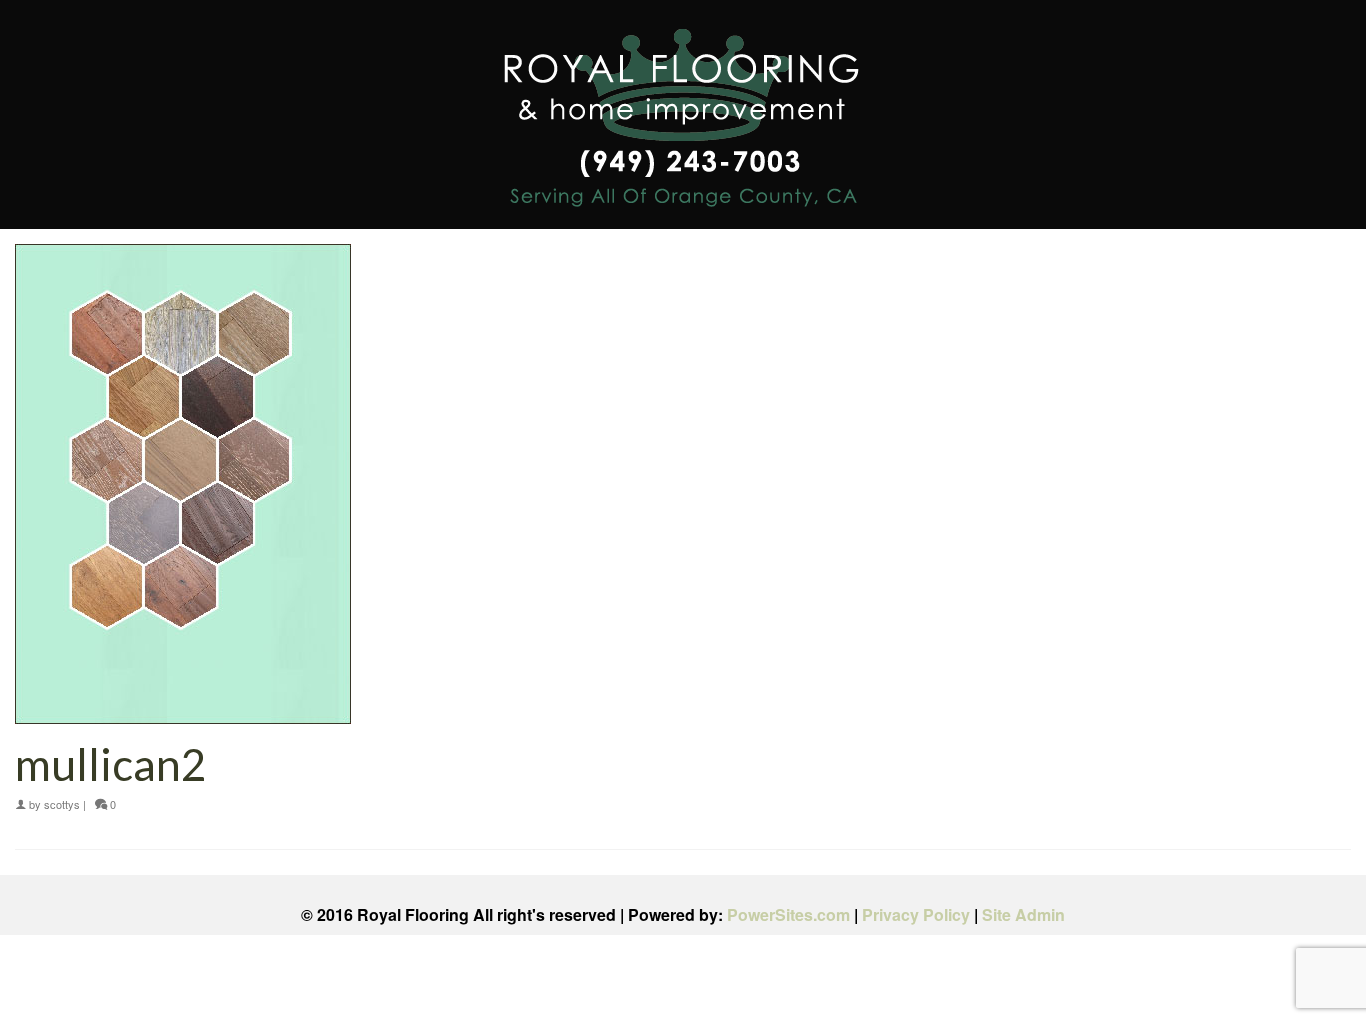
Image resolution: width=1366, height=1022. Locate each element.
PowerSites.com (788, 914)
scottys (62, 804)
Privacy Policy (916, 914)
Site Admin (1023, 914)
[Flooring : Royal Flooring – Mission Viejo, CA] (683, 121)
